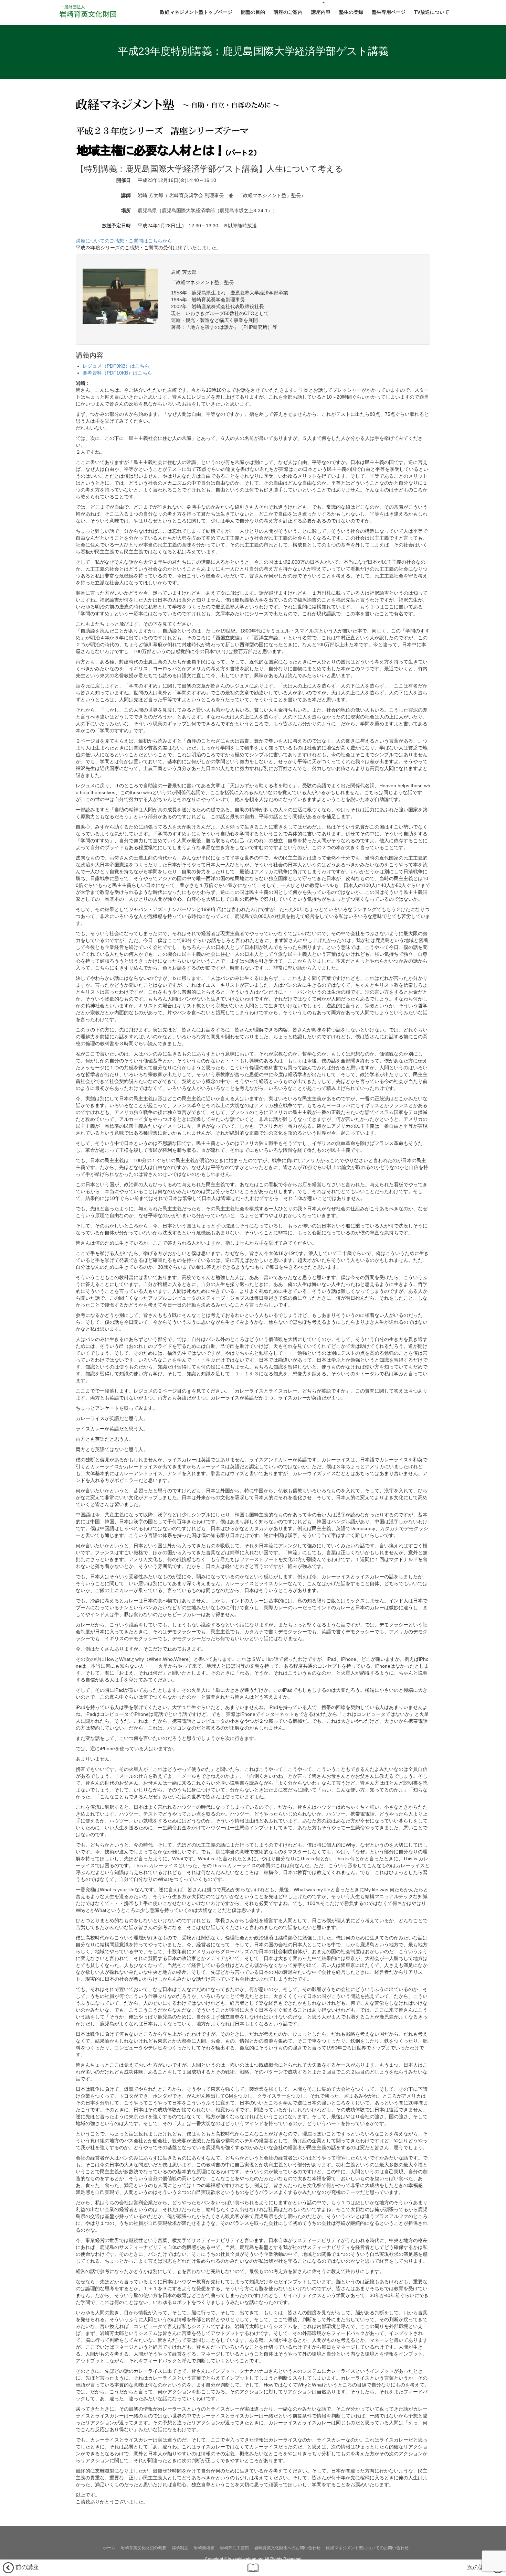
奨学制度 (180, 2548)
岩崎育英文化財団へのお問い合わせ (287, 2548)
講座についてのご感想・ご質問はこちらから (124, 241)
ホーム (109, 2548)
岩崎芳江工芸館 (234, 2548)
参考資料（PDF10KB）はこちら (117, 373)
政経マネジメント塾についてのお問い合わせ (367, 2548)
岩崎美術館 (204, 2548)
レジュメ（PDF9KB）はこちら (116, 366)
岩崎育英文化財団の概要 (144, 2548)
